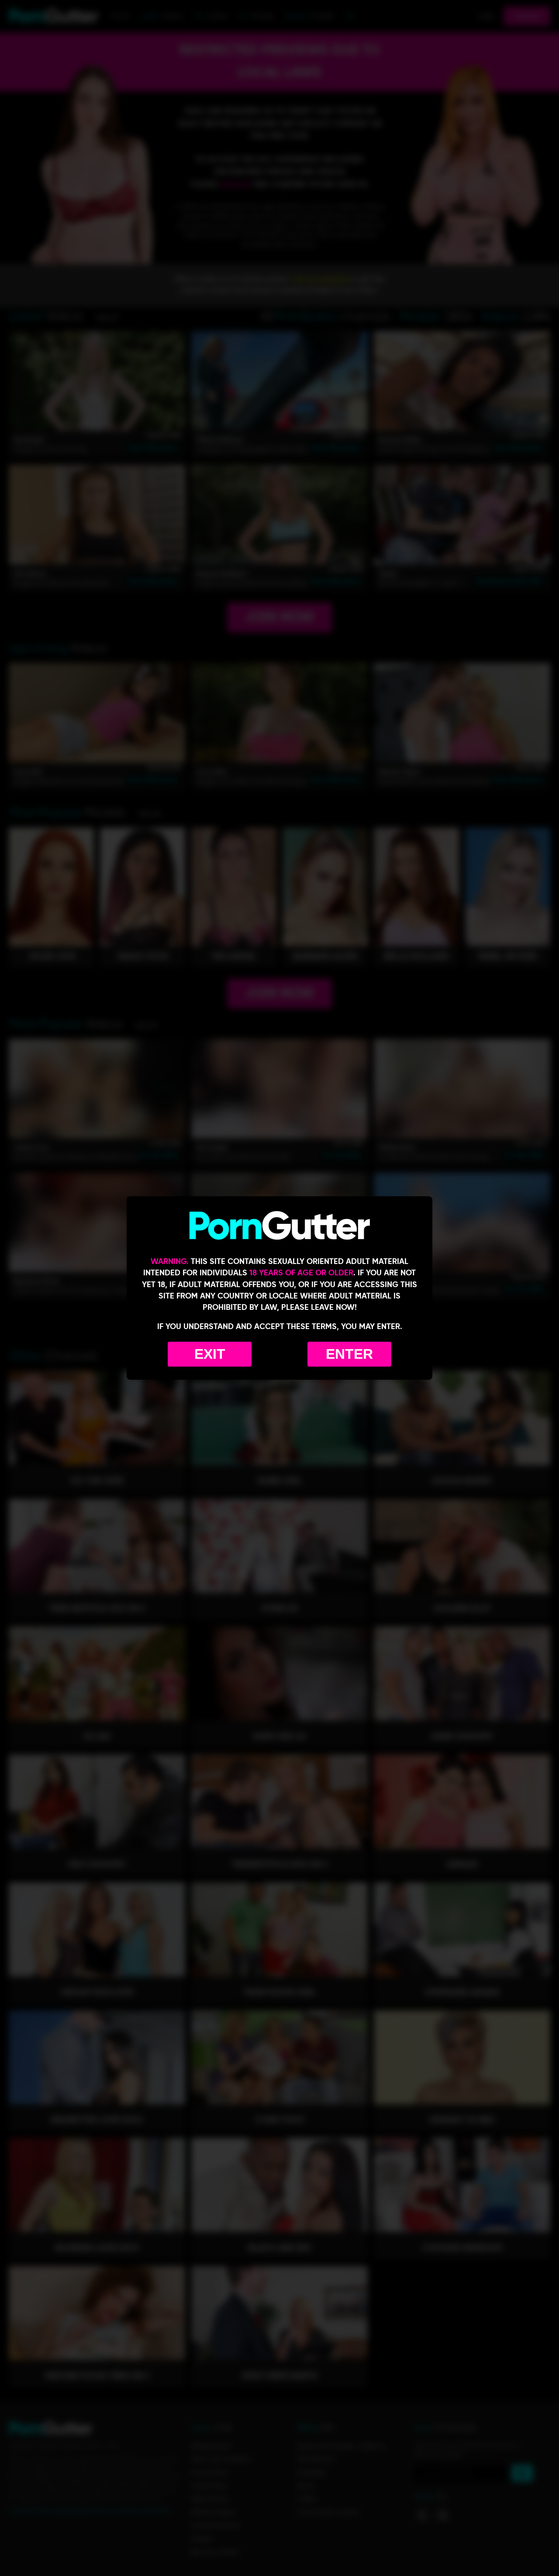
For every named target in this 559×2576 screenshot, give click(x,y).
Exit (210, 1354)
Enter (349, 1354)
